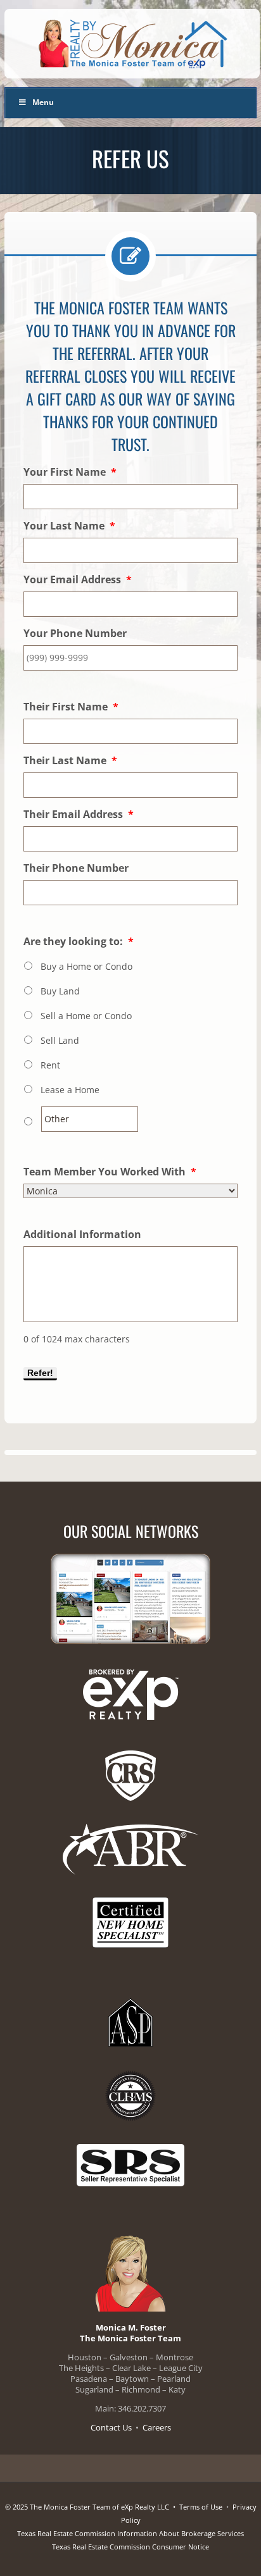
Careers (157, 2427)
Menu (43, 102)
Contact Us (111, 2427)
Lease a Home (70, 1090)
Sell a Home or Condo (86, 1016)
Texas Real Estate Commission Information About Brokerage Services (130, 2533)
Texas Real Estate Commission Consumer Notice (130, 2547)
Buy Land (60, 991)
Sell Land (60, 1040)
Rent (50, 1065)
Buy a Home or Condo (86, 966)
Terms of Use (201, 2507)
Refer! (40, 1373)
